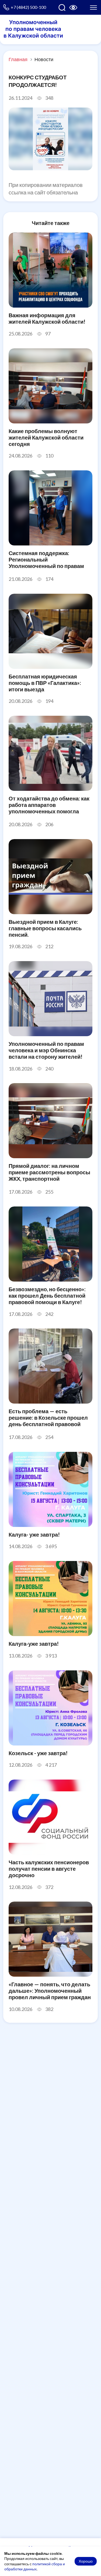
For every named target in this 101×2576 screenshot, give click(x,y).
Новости (44, 59)
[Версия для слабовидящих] (73, 8)
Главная (18, 59)
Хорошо (86, 2561)
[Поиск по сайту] (62, 8)
